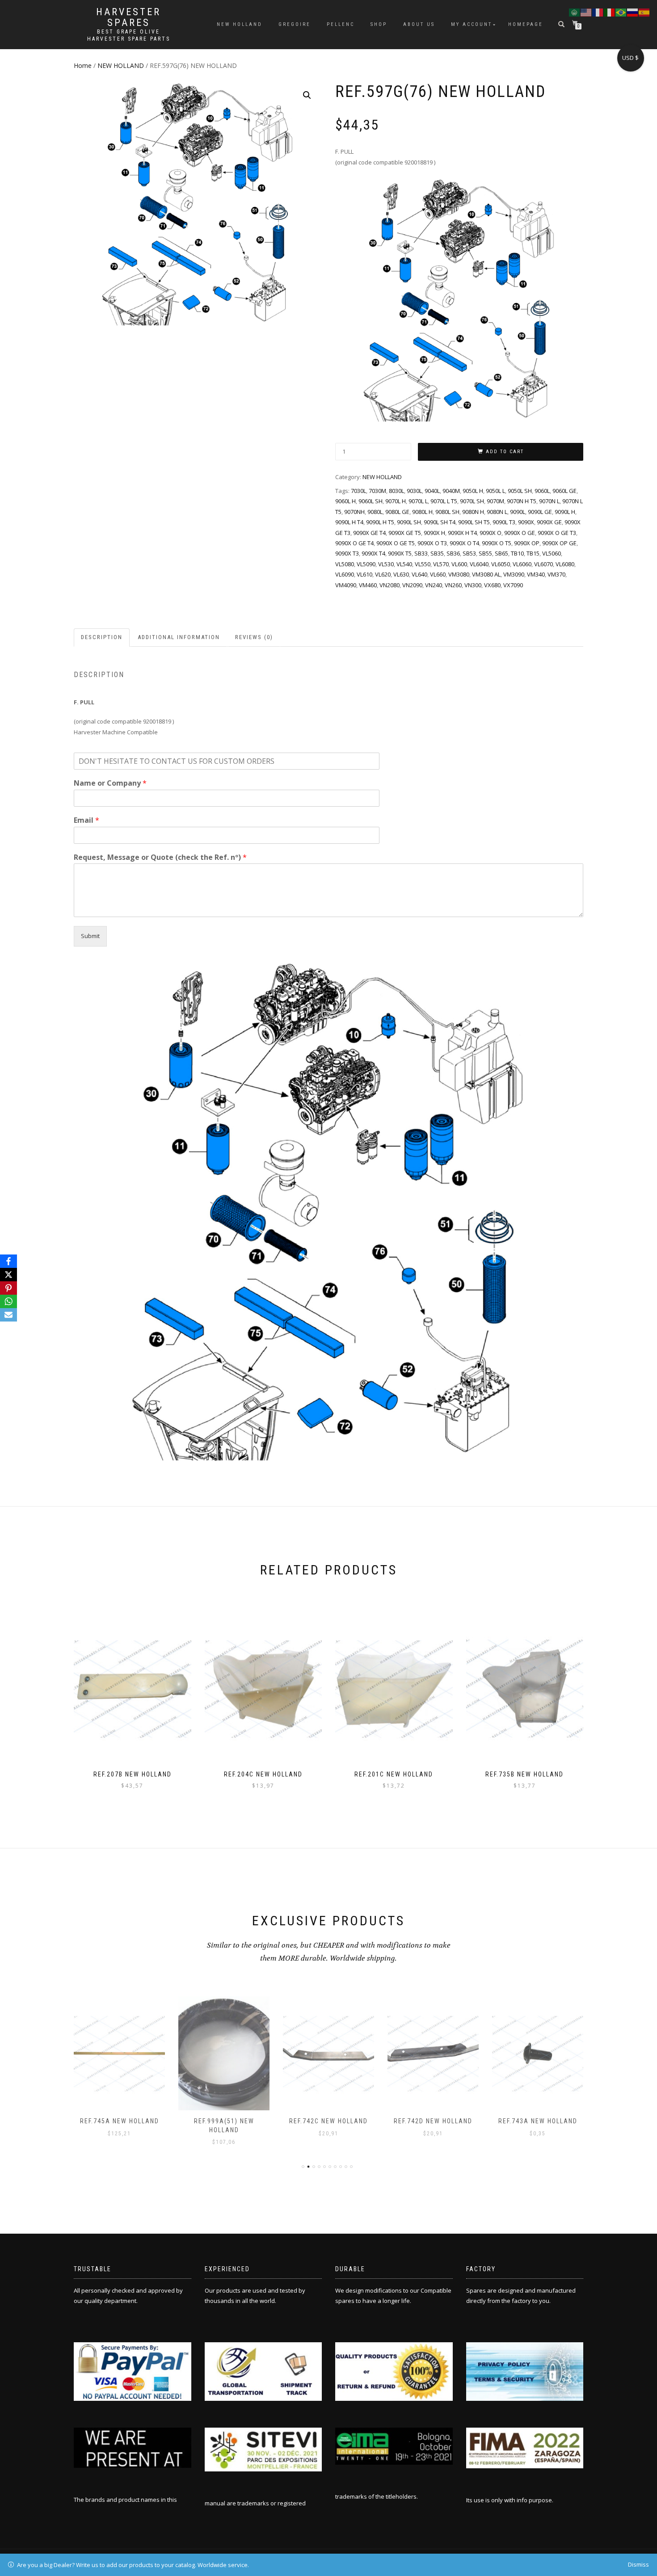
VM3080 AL (486, 574)
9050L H (473, 491)
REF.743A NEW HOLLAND (433, 2121)
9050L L (495, 491)
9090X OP (527, 543)
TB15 (533, 553)
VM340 (536, 574)
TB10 (517, 553)
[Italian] (610, 12)
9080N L (497, 512)
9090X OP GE (559, 543)
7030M (377, 491)
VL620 (383, 574)
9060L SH (371, 501)
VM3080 (459, 574)
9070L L (418, 501)
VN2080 (390, 585)
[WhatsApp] (8, 1301)
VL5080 (345, 564)
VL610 (364, 574)
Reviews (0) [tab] (254, 637)
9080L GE (397, 512)
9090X (526, 522)
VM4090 (346, 585)
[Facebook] (8, 1261)
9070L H (396, 501)
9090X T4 (373, 553)
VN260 (453, 585)
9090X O (491, 533)
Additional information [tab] (179, 637)
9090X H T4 (462, 533)
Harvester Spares (128, 17)
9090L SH (409, 522)
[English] (586, 12)
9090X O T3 (432, 543)
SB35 (437, 553)
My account (472, 24)
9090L (518, 512)
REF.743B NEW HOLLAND (538, 2121)
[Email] (8, 1315)
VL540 (404, 564)
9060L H (345, 501)
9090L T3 (504, 522)
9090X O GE (520, 533)
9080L (375, 512)
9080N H (473, 512)
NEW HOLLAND (121, 65)
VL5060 (552, 553)
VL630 (401, 574)
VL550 (423, 564)
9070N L (549, 501)
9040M (451, 491)
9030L (414, 491)
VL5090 (366, 564)
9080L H (422, 512)
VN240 (434, 585)
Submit (90, 936)
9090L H (565, 512)
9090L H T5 (380, 522)
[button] (307, 95)
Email (86, 820)
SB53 (469, 553)
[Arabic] (575, 12)
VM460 (368, 585)
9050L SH (520, 491)
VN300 (473, 585)
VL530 (386, 564)
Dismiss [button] (638, 2564)
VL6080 (565, 564)
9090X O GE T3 (557, 533)
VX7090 (513, 585)
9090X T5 (400, 553)
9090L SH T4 (440, 522)
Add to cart (505, 452)
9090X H (434, 533)
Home (83, 65)
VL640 (419, 574)
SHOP (379, 24)
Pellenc (341, 24)
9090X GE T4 (369, 533)
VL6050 (501, 564)
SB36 (453, 553)
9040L (432, 491)
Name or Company (110, 783)
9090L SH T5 (474, 522)
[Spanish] (644, 12)
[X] (8, 1275)
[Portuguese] (621, 12)
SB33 (421, 553)
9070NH (354, 512)
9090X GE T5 (405, 533)
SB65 (501, 553)
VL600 (459, 564)
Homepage (526, 24)
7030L (358, 491)
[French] (598, 12)
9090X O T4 (464, 543)
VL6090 (345, 574)
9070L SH (472, 501)
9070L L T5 (444, 501)
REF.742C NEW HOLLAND (224, 2121)
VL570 (441, 564)
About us (419, 24)
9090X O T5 (497, 543)
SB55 (485, 553)
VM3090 (514, 574)
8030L (396, 491)
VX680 (492, 585)
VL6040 (479, 564)
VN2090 (412, 585)
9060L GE (564, 491)
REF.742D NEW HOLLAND (328, 2121)
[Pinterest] (8, 1288)
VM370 (556, 574)
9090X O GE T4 (354, 543)
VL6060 (522, 564)
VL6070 (543, 564)
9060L (542, 491)
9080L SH (447, 512)
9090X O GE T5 (396, 543)
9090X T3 (347, 553)
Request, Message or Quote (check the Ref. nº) (160, 857)
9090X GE (549, 522)
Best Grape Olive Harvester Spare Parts (129, 35)
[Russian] (633, 12)
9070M (495, 501)
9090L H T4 (349, 522)
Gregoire (295, 24)
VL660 (438, 574)
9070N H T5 (522, 501)
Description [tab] (102, 637)
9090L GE (540, 512)
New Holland (240, 24)
